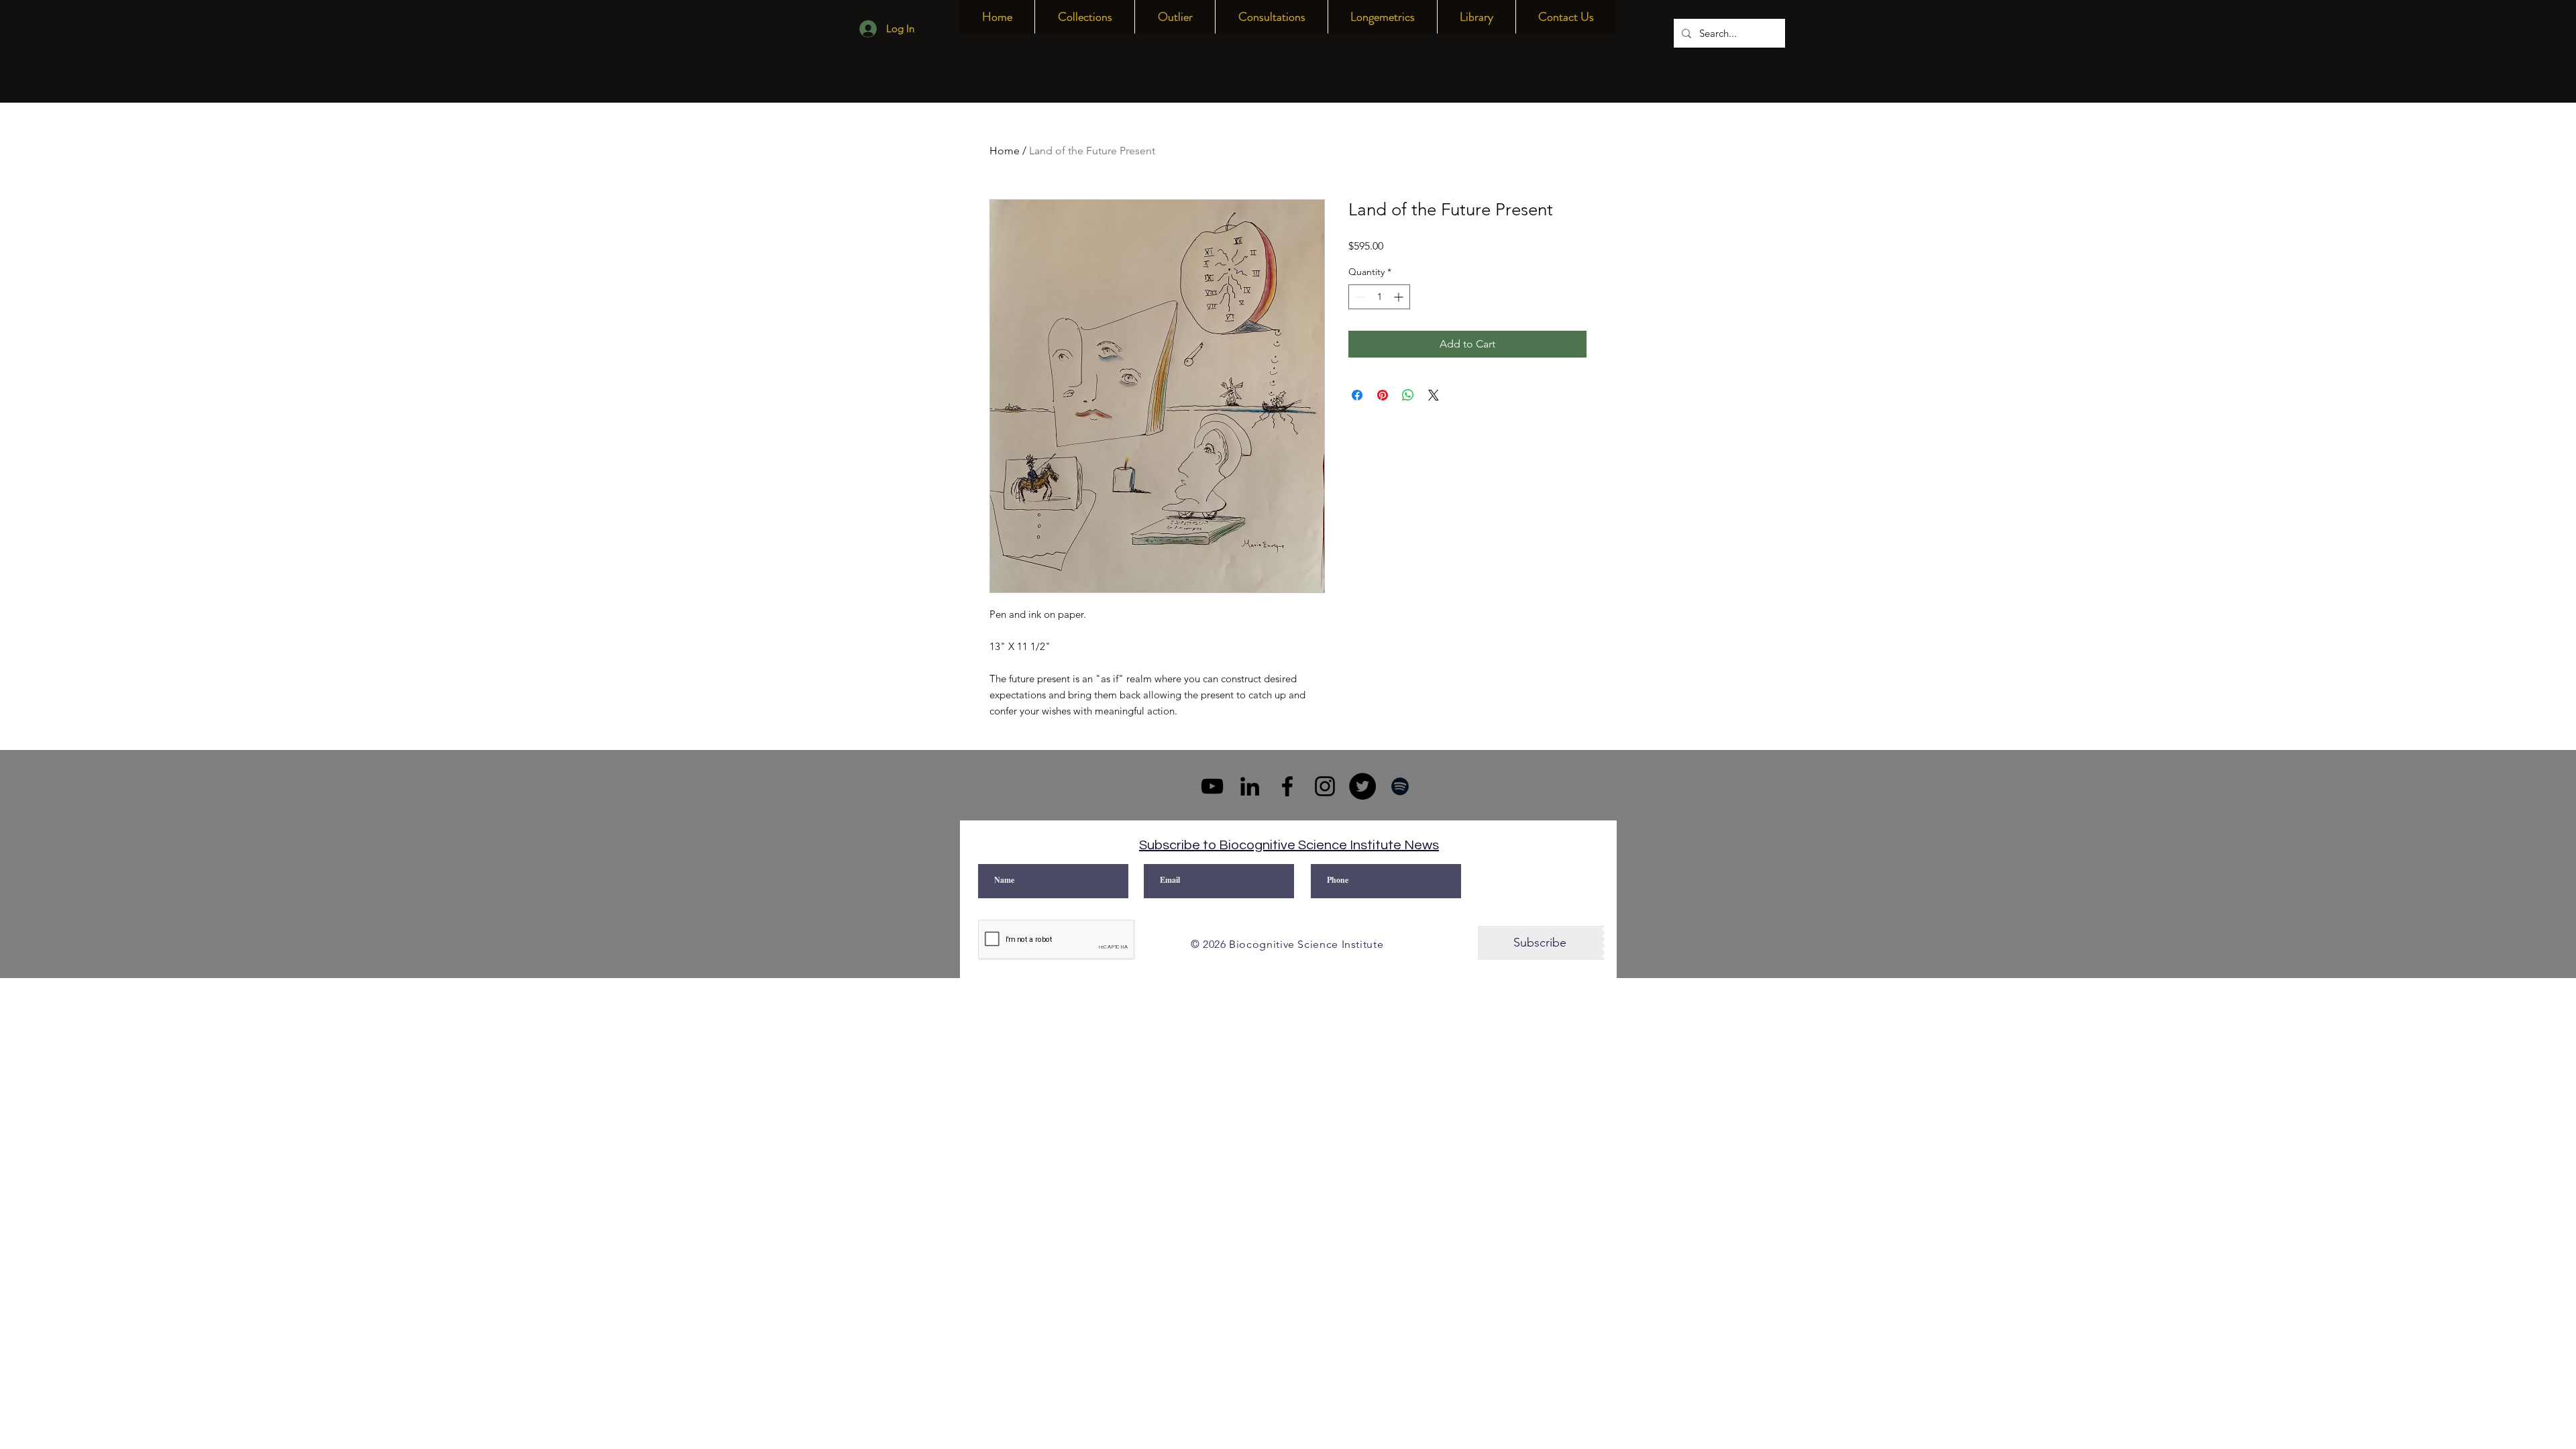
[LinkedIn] (1250, 786)
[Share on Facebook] (1357, 395)
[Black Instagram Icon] (1325, 786)
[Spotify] (1400, 786)
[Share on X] (1434, 395)
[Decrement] (1359, 297)
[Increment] (1400, 297)
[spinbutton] (1379, 297)
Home (1005, 151)
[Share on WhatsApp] (1408, 395)
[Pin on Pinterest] (1383, 395)
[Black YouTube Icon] (1212, 786)
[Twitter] (1362, 786)
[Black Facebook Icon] (1287, 786)
